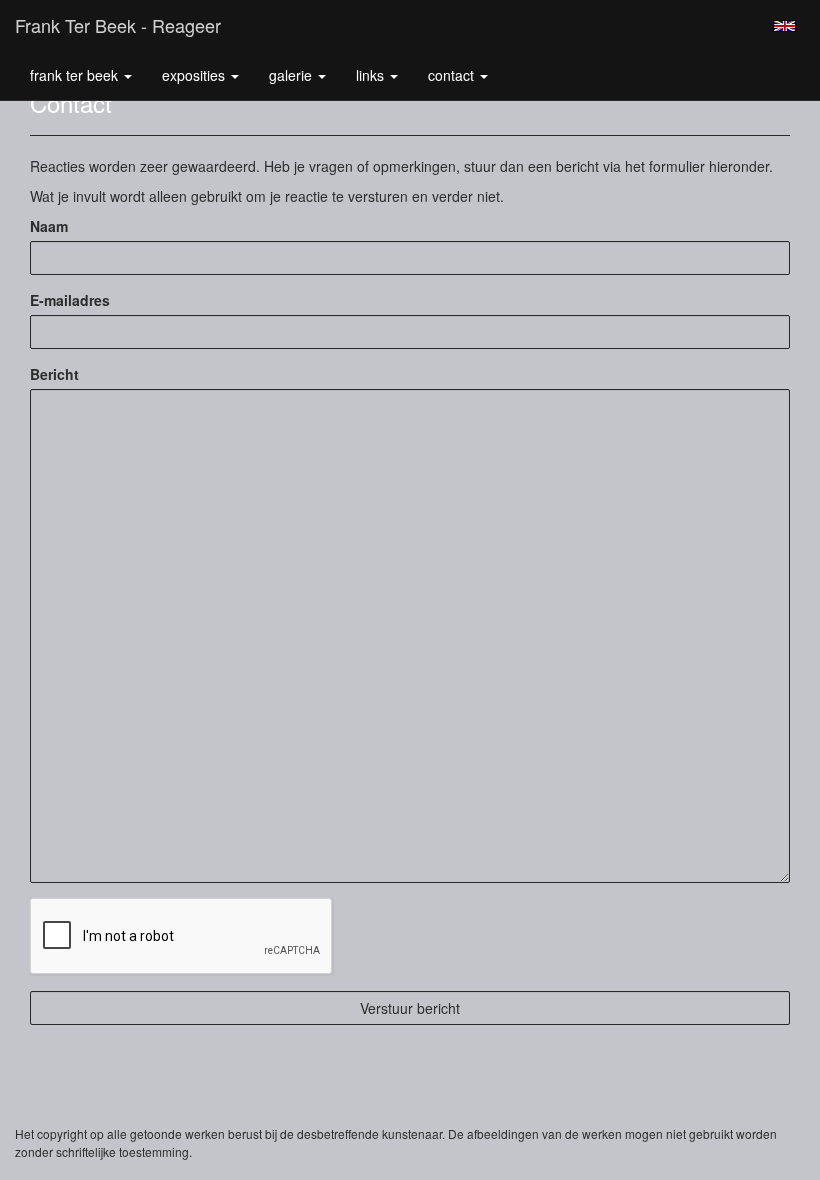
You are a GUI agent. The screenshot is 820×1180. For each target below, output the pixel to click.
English (784, 26)
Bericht (54, 374)
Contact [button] (453, 75)
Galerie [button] (292, 75)
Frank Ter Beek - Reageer (118, 25)
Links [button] (372, 75)
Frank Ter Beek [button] (76, 75)
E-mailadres (70, 300)
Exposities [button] (195, 75)
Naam (49, 226)
